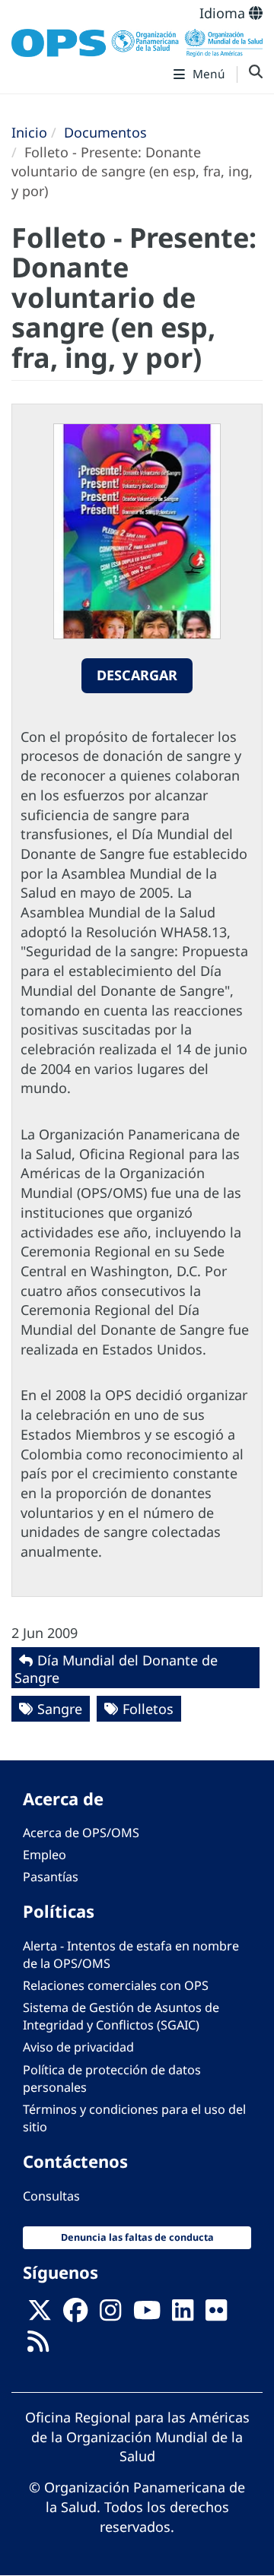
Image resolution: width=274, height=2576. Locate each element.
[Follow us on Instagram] (110, 2315)
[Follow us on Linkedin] (183, 2315)
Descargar (137, 675)
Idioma (224, 13)
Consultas (51, 2196)
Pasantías (51, 1877)
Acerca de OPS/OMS (81, 1833)
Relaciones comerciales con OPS (116, 1985)
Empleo (45, 1855)
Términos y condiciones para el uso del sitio (134, 2118)
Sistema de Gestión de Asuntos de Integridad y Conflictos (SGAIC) (121, 2016)
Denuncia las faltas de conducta (137, 2237)
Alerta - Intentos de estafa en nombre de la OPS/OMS (131, 1955)
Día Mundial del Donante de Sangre (116, 1669)
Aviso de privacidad (78, 2047)
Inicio (29, 132)
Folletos (148, 1709)
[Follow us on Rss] (38, 2346)
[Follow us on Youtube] (147, 2315)
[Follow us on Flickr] (216, 2315)
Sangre (60, 1709)
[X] (40, 2315)
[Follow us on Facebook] (75, 2315)
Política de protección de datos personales (112, 2079)
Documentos (105, 132)
